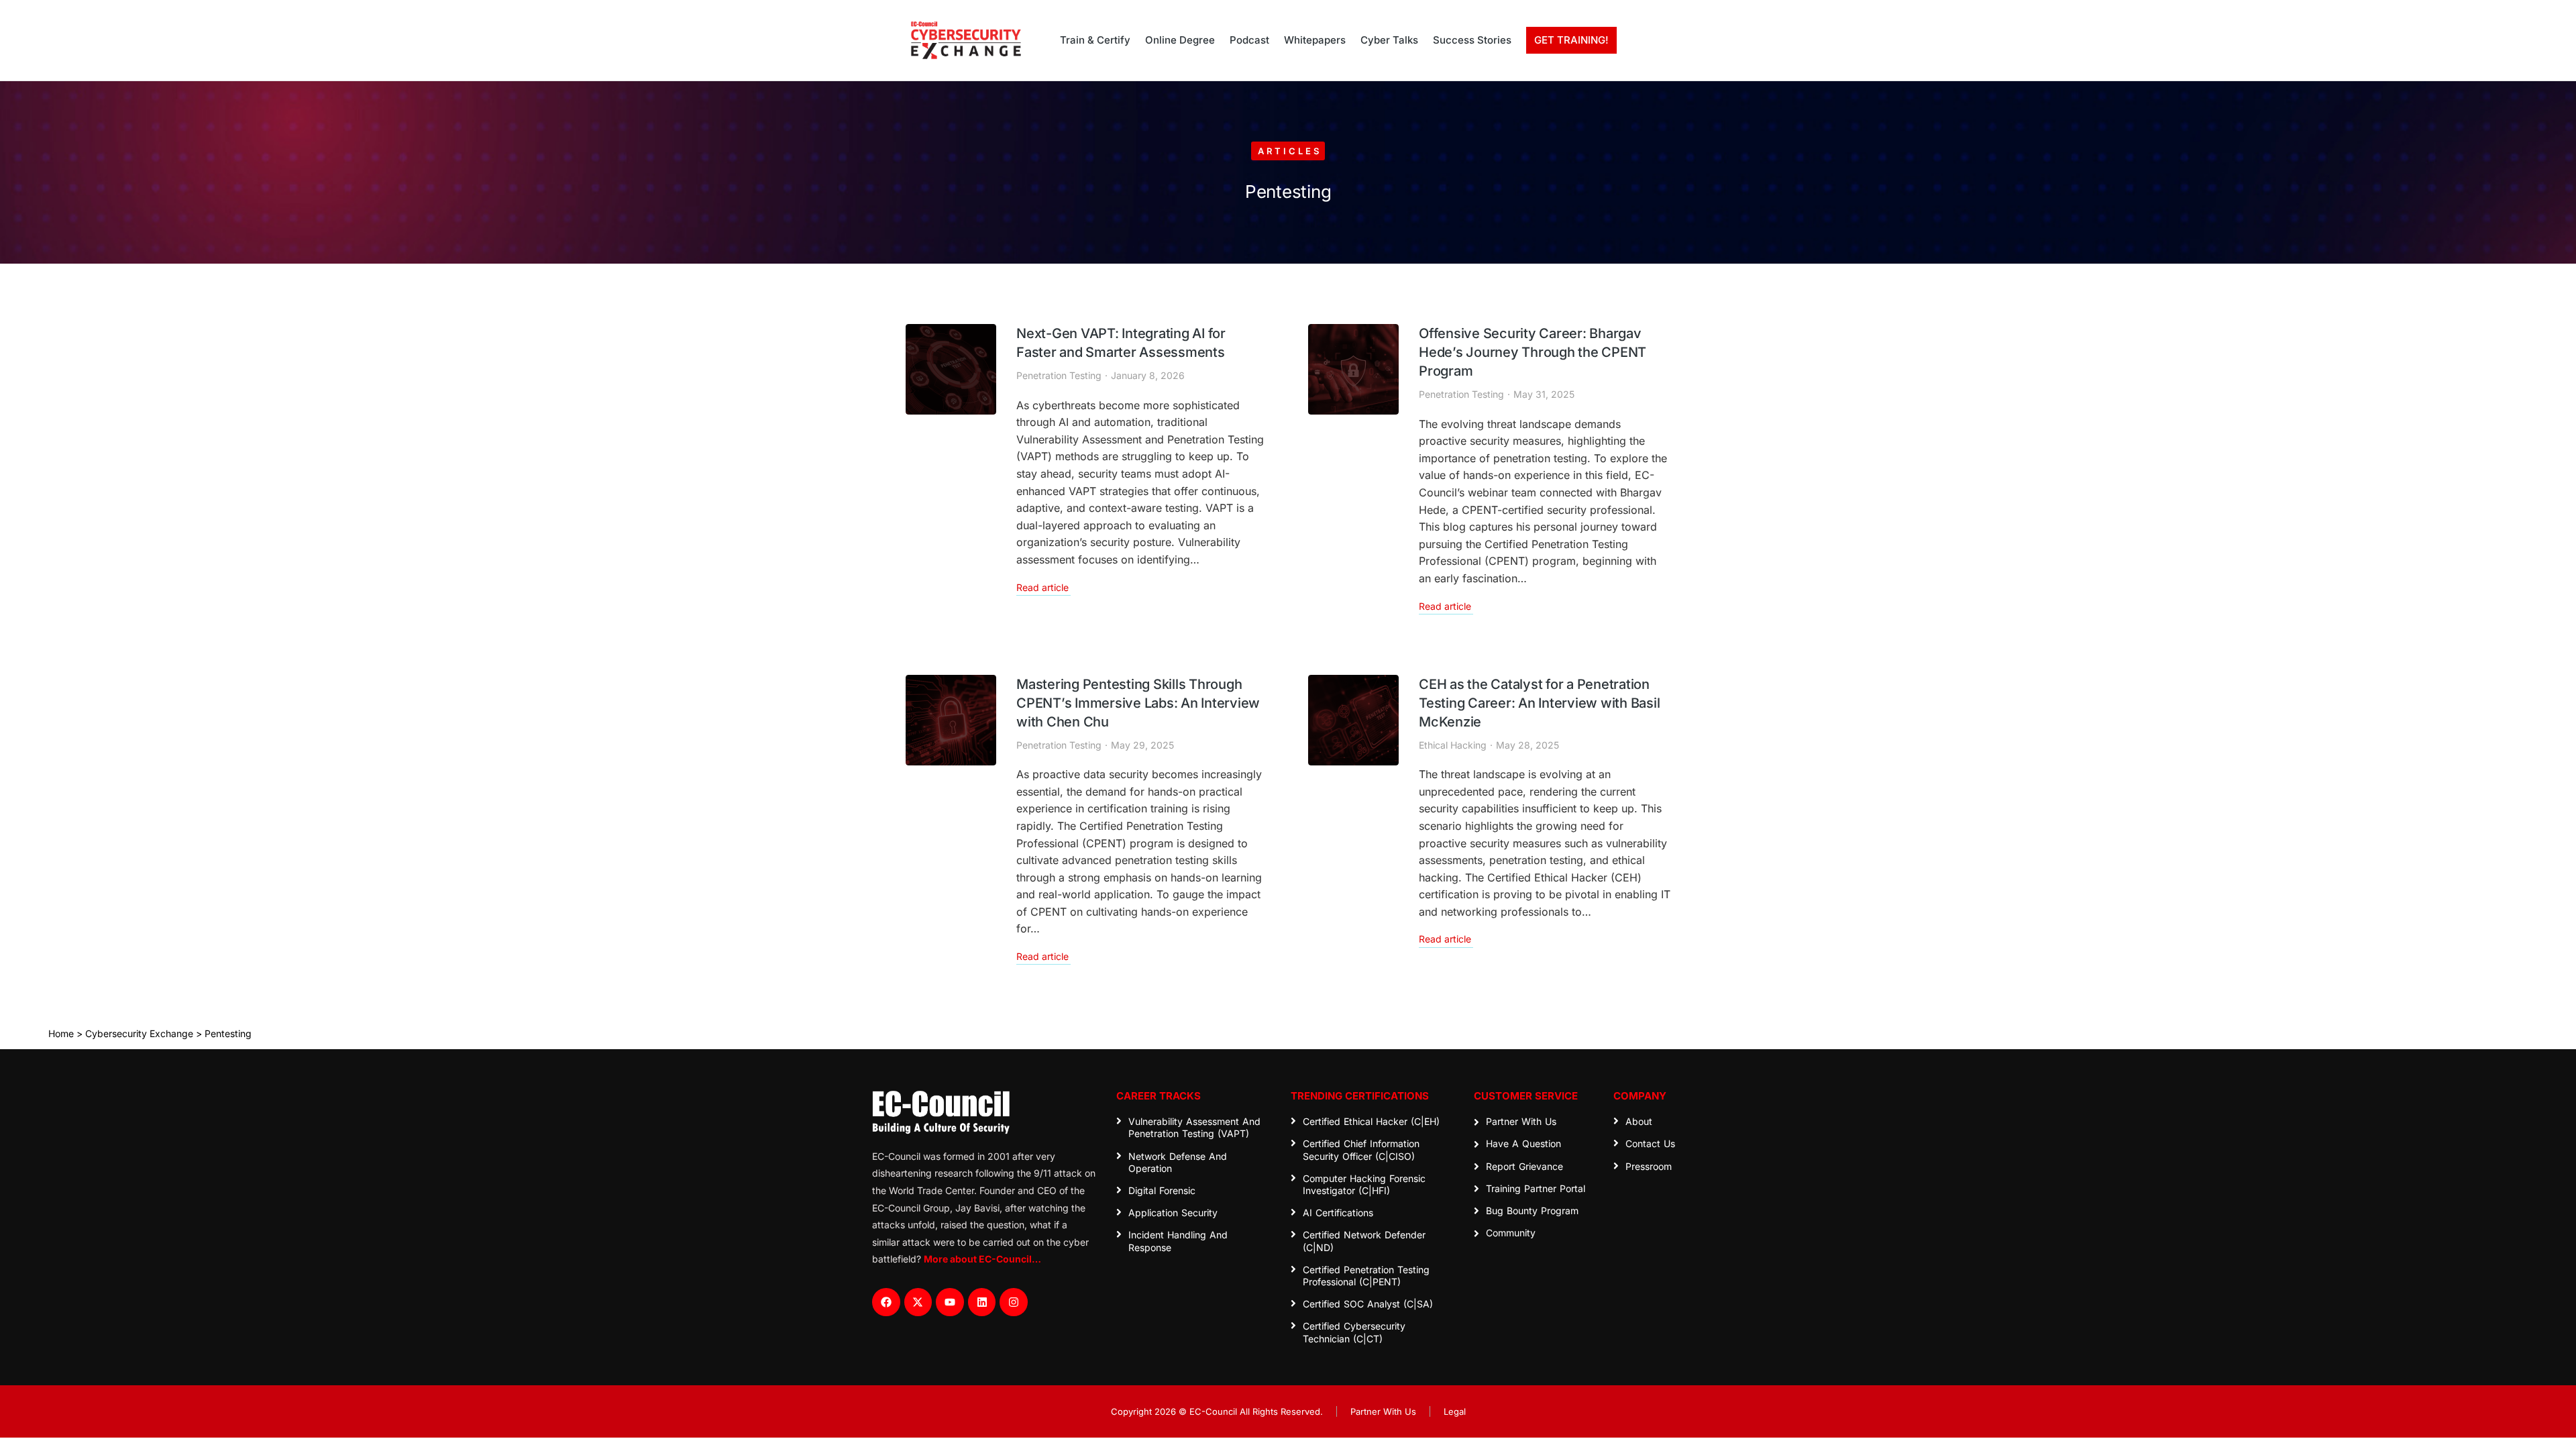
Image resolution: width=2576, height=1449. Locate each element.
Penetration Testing (1059, 375)
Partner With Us (1383, 1411)
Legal (1455, 1411)
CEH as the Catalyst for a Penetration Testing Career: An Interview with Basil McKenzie (1539, 703)
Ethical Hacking (1453, 745)
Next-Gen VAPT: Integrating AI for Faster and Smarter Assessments (1121, 343)
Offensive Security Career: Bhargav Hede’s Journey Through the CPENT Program (1533, 352)
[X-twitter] (918, 1302)
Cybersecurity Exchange (139, 1033)
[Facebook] (886, 1302)
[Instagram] (1014, 1302)
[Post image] (951, 369)
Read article (1042, 588)
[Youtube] (950, 1302)
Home (61, 1033)
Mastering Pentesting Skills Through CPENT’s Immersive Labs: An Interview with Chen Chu (1138, 703)
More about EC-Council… (982, 1259)
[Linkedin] (982, 1302)
